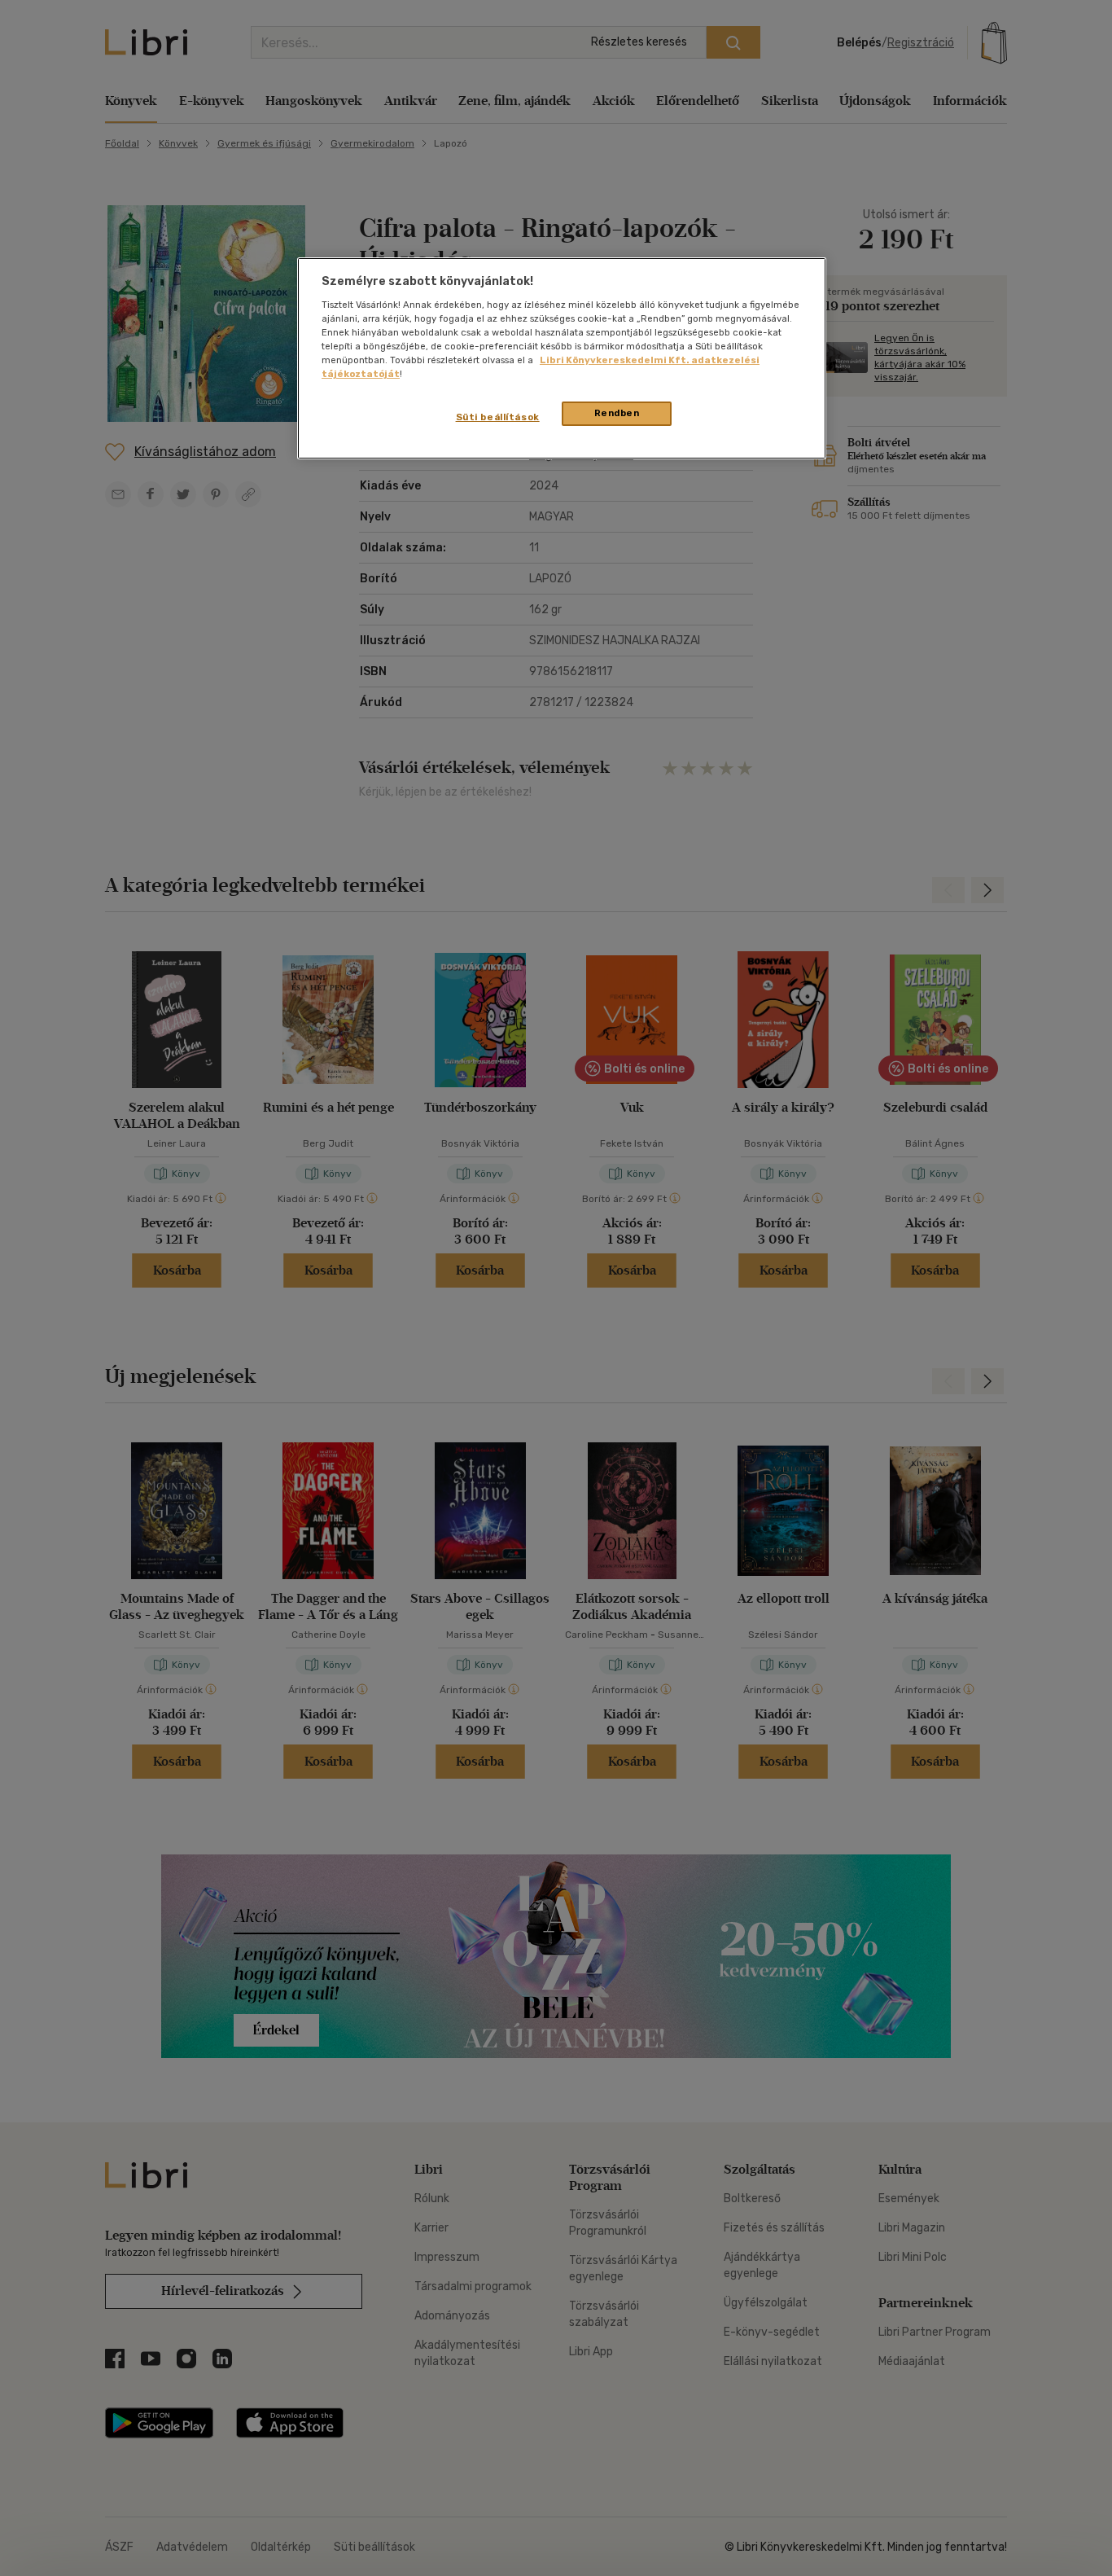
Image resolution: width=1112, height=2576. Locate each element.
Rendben (617, 413)
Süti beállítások (498, 417)
